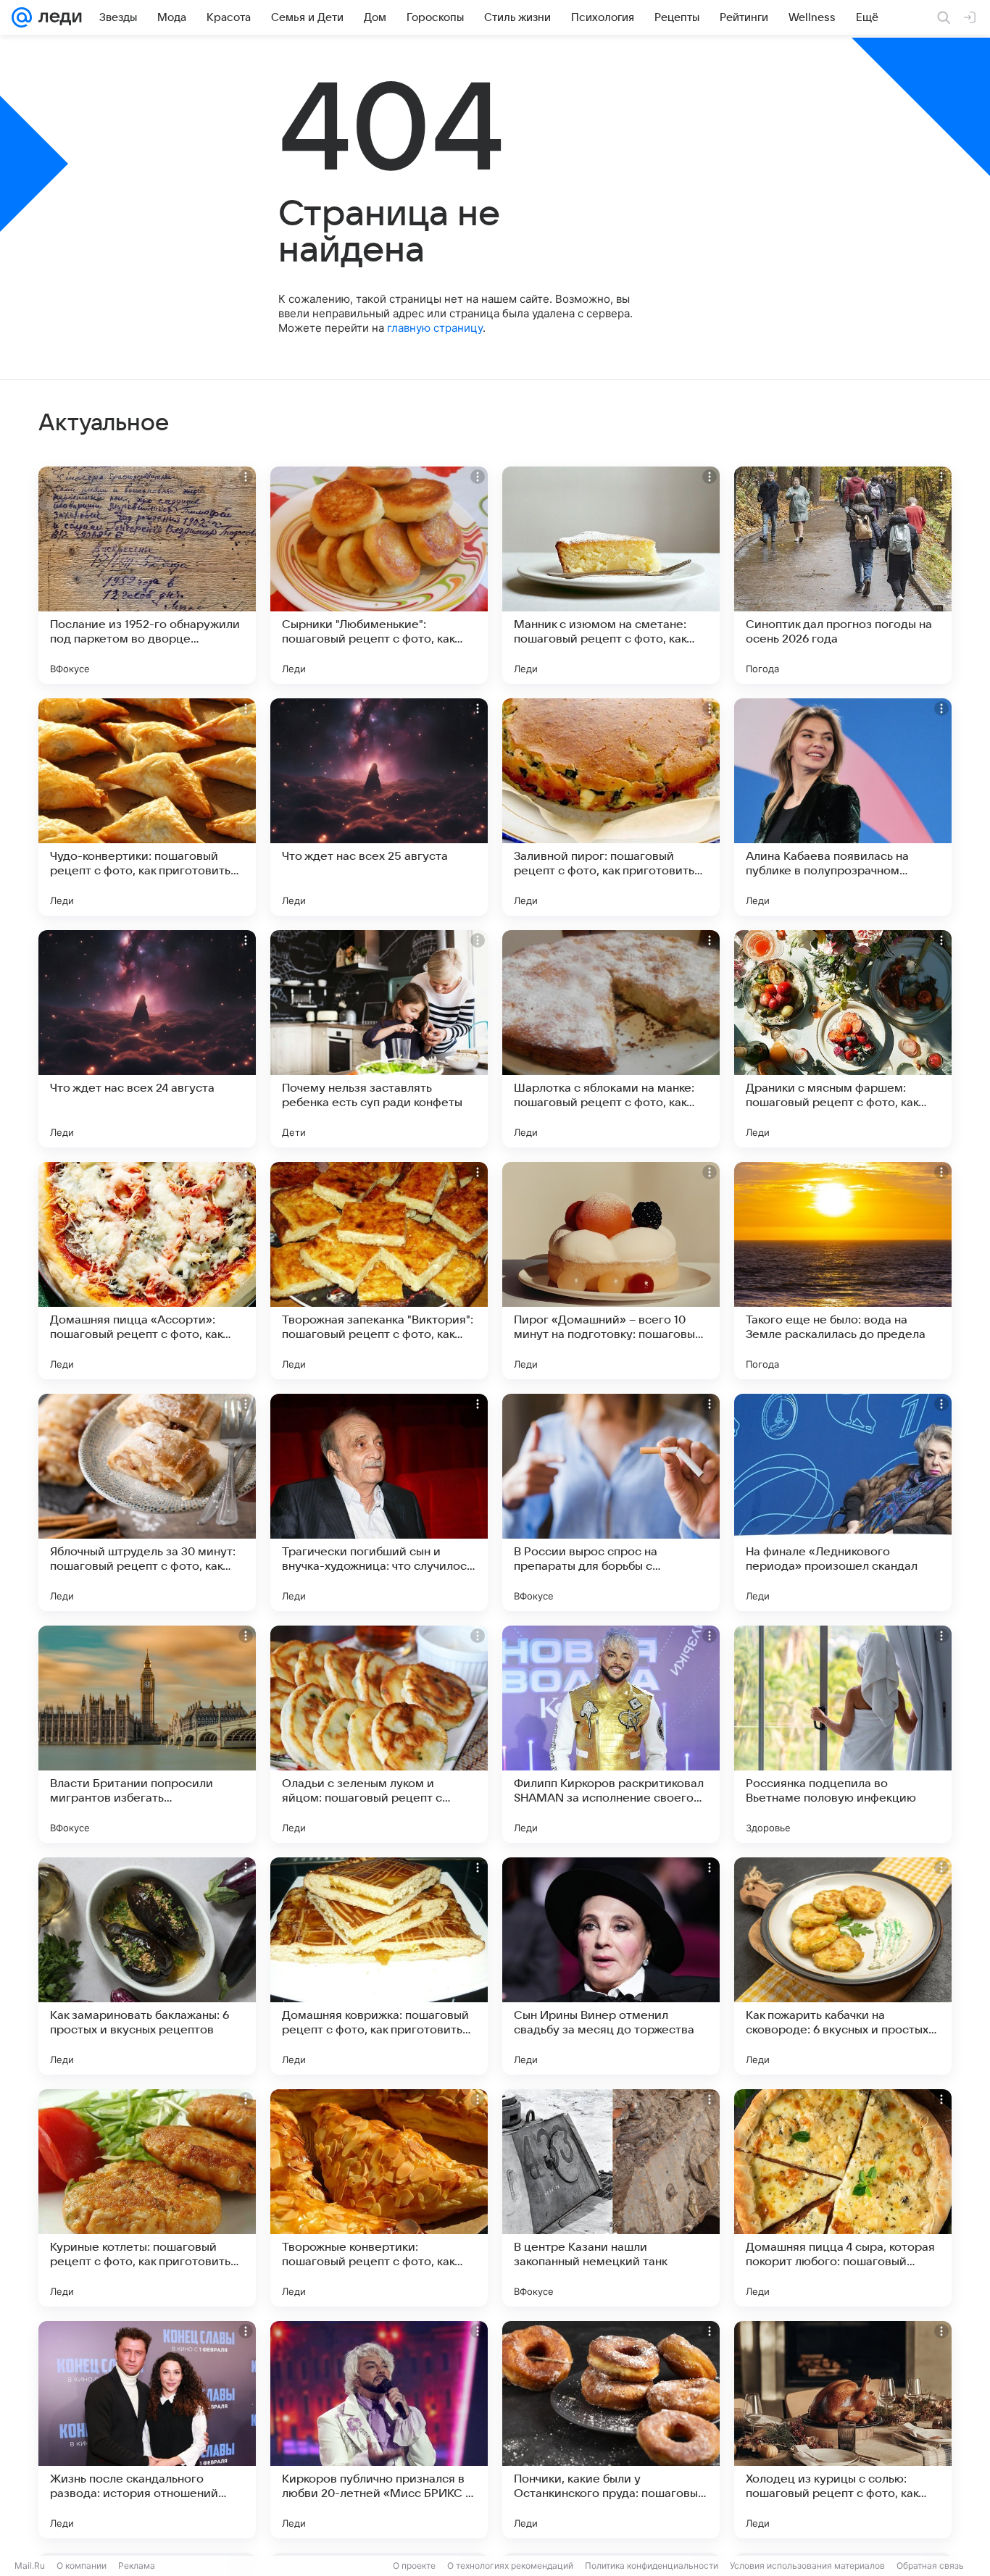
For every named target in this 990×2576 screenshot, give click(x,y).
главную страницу (435, 328)
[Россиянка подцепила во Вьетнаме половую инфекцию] (843, 1734)
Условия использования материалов (807, 2565)
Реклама (137, 2565)
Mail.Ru (30, 2565)
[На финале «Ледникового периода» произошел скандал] (843, 1502)
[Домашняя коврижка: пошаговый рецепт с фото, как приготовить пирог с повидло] (379, 1966)
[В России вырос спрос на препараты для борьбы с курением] (611, 1502)
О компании (82, 2565)
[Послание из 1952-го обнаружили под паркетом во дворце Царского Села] (147, 575)
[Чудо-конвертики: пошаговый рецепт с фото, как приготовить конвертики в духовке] (147, 807)
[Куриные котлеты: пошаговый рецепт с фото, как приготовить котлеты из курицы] (147, 2198)
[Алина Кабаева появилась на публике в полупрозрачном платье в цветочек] (843, 807)
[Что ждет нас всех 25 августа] (379, 807)
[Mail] (22, 17)
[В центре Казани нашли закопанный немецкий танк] (611, 2198)
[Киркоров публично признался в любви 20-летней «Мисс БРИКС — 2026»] (379, 2430)
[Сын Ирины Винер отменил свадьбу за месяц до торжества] (611, 1966)
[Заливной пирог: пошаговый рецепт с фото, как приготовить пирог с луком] (611, 807)
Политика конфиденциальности (652, 2565)
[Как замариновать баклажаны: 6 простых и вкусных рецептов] (147, 1966)
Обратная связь (930, 2565)
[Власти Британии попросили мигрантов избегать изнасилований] (147, 1734)
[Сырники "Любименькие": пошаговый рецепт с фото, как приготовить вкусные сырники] (379, 575)
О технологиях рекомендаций (510, 2565)
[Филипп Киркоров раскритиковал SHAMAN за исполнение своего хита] (611, 1734)
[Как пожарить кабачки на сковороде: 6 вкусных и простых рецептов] (843, 1966)
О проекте (414, 2565)
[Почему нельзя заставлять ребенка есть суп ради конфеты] (379, 1039)
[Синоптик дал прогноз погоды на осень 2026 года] (843, 575)
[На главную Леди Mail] (57, 17)
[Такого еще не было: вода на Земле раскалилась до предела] (843, 1271)
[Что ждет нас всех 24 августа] (147, 1039)
